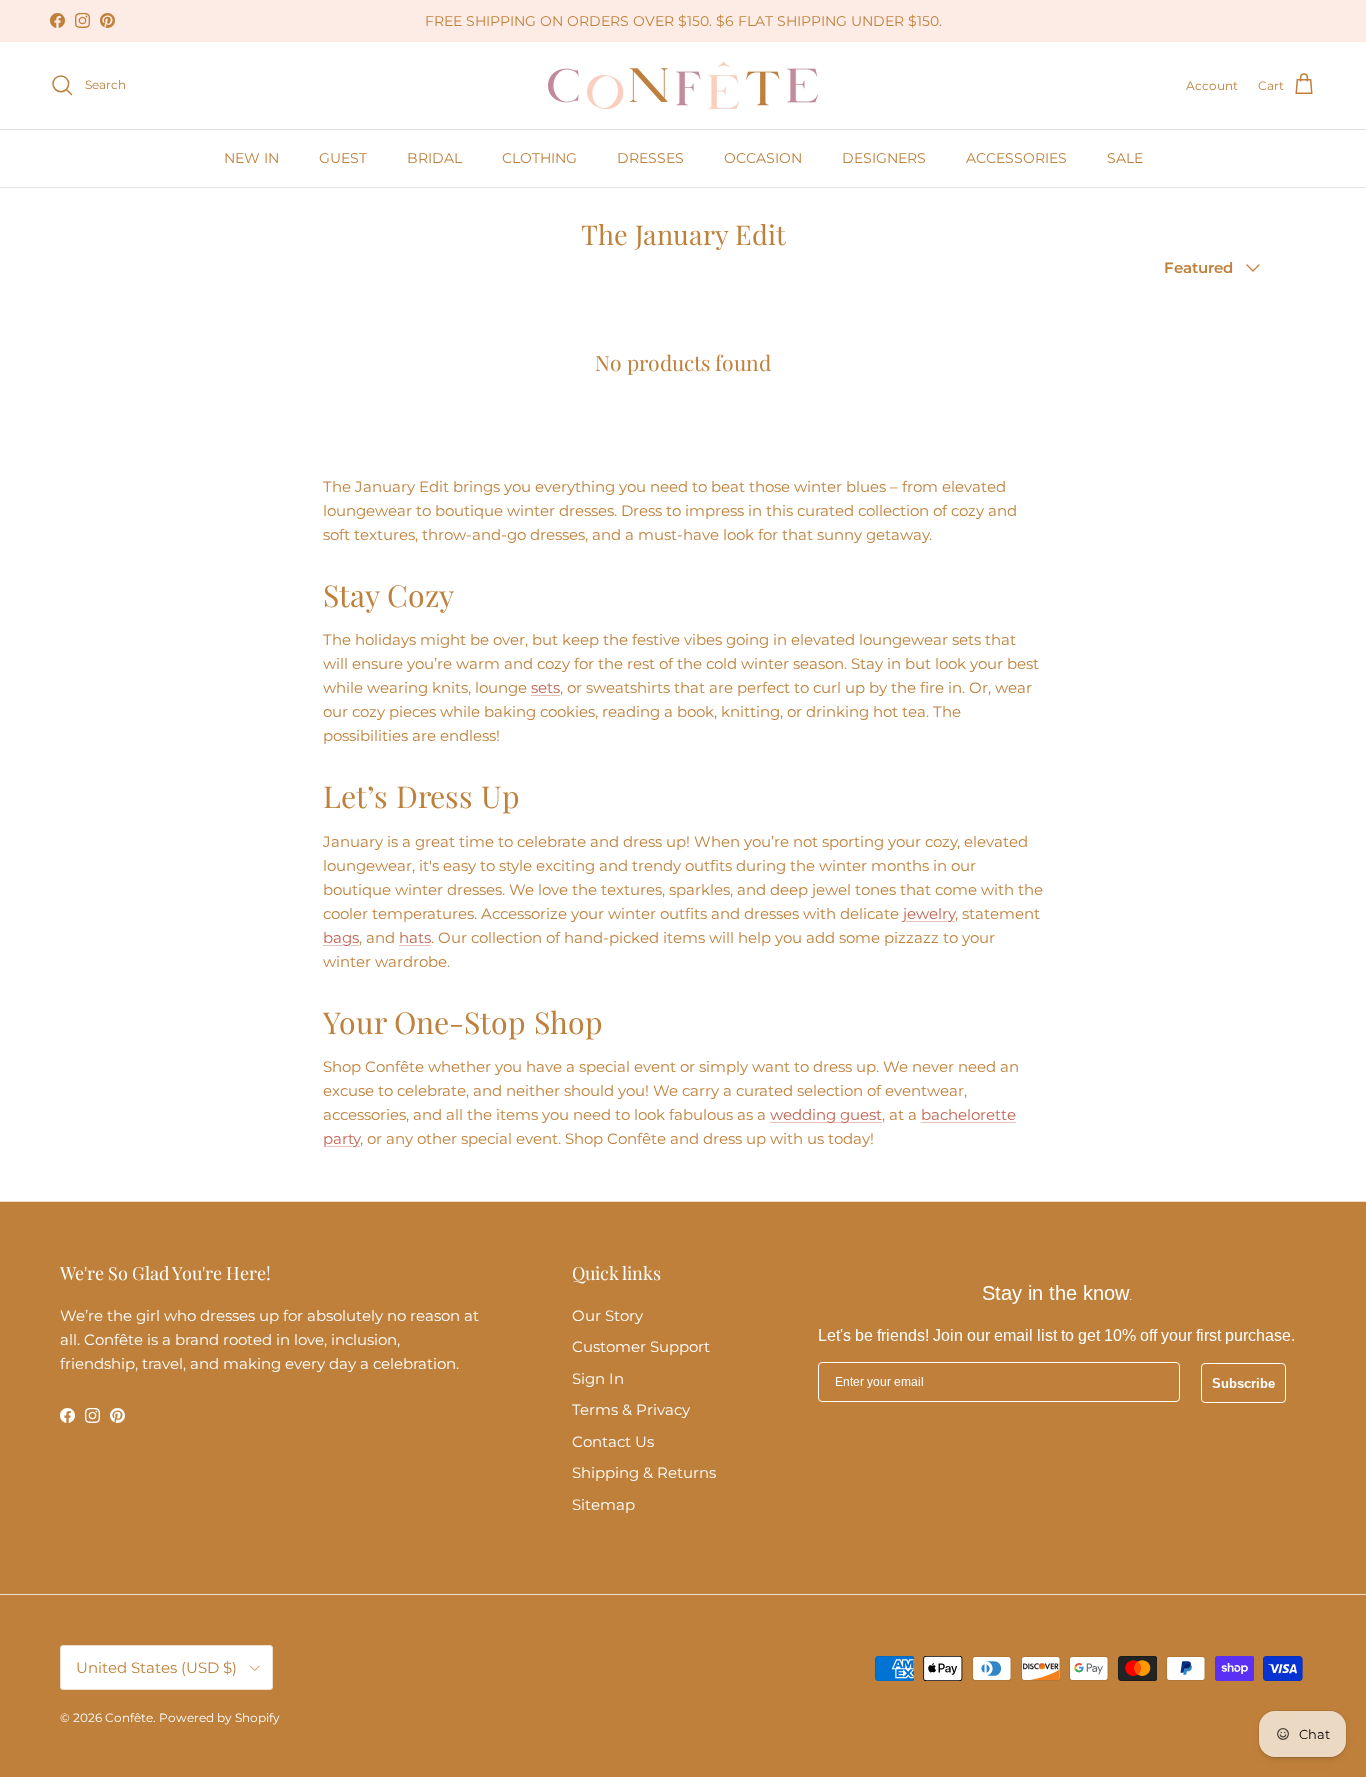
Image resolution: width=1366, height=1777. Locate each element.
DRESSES (650, 158)
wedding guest (826, 1114)
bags (341, 937)
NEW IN (251, 158)
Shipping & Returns (644, 1472)
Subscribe (1243, 1383)
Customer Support (641, 1346)
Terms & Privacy (631, 1409)
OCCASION (763, 158)
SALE (1125, 158)
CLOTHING (539, 158)
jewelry (929, 913)
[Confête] (683, 85)
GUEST (343, 158)
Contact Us (613, 1441)
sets (545, 687)
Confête (129, 1717)
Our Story (607, 1315)
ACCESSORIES (1016, 158)
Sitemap (603, 1504)
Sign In (598, 1378)
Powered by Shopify (219, 1717)
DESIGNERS (884, 158)
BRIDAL (434, 158)
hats (415, 937)
